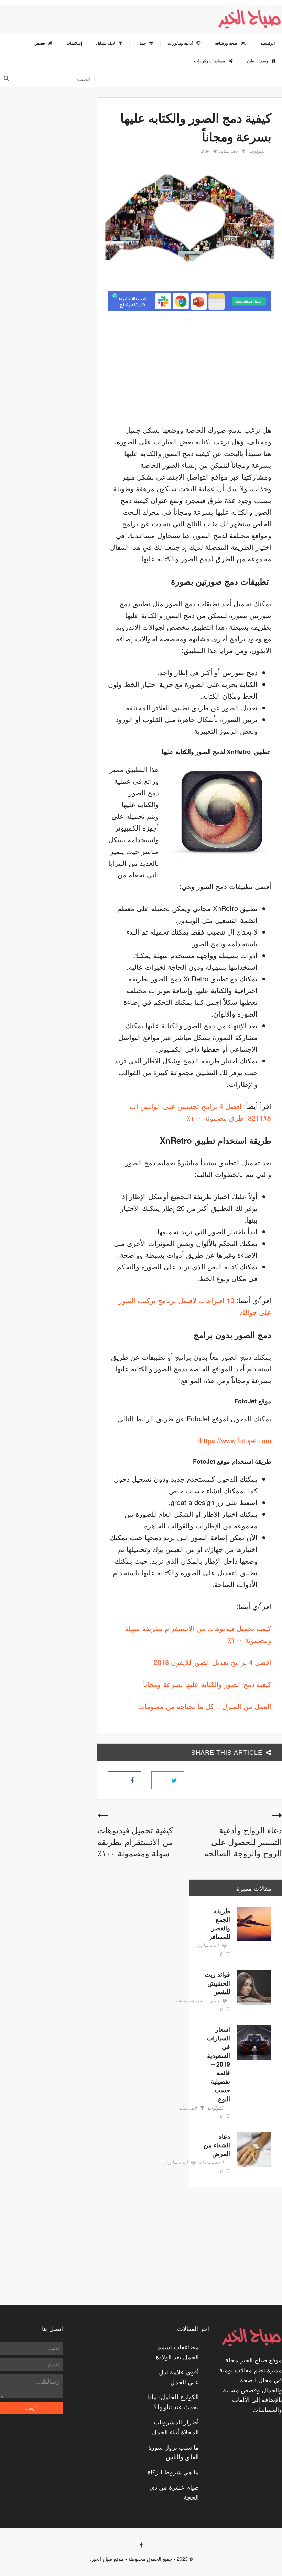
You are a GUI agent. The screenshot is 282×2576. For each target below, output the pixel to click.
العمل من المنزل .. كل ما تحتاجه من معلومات (205, 1706)
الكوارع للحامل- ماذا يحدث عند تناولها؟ (173, 2402)
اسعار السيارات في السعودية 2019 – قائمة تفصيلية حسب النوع (219, 2064)
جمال (214, 2001)
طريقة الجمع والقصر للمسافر (220, 1924)
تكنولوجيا (257, 151)
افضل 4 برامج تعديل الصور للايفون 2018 (213, 1662)
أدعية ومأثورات (206, 1946)
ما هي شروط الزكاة (173, 2472)
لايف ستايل (229, 151)
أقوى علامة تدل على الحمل (179, 2377)
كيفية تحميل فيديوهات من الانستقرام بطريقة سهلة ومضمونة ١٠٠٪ (135, 1841)
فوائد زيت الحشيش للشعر (217, 1983)
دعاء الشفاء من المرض (217, 2145)
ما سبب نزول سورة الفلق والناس (173, 2452)
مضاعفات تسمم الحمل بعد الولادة (177, 2352)
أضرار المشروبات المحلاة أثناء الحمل (175, 2427)
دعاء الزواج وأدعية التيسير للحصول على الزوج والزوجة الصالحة (243, 1841)
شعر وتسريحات (189, 2001)
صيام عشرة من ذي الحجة (174, 2492)
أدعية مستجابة (211, 2163)
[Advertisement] (214, 370)
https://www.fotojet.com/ (235, 1440)
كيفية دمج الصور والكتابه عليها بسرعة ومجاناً (207, 1684)
